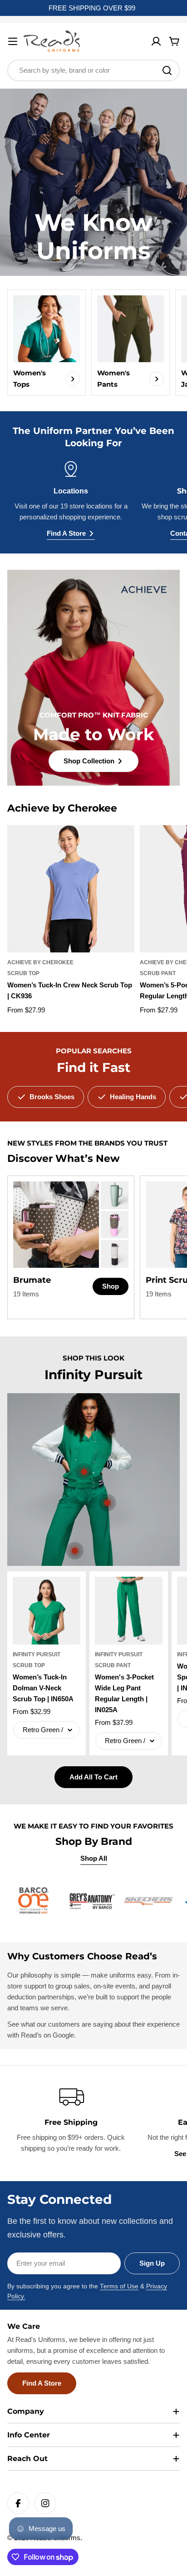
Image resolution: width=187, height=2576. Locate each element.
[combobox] (93, 70)
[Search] (167, 70)
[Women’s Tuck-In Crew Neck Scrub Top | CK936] (71, 889)
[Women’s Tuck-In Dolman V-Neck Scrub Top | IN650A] (47, 1611)
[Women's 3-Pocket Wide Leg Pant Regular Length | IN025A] (129, 1611)
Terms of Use (119, 2286)
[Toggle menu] (13, 41)
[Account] (156, 41)
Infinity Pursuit (37, 1654)
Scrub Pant (158, 973)
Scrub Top (23, 973)
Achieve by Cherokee (40, 962)
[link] (115, 1195)
